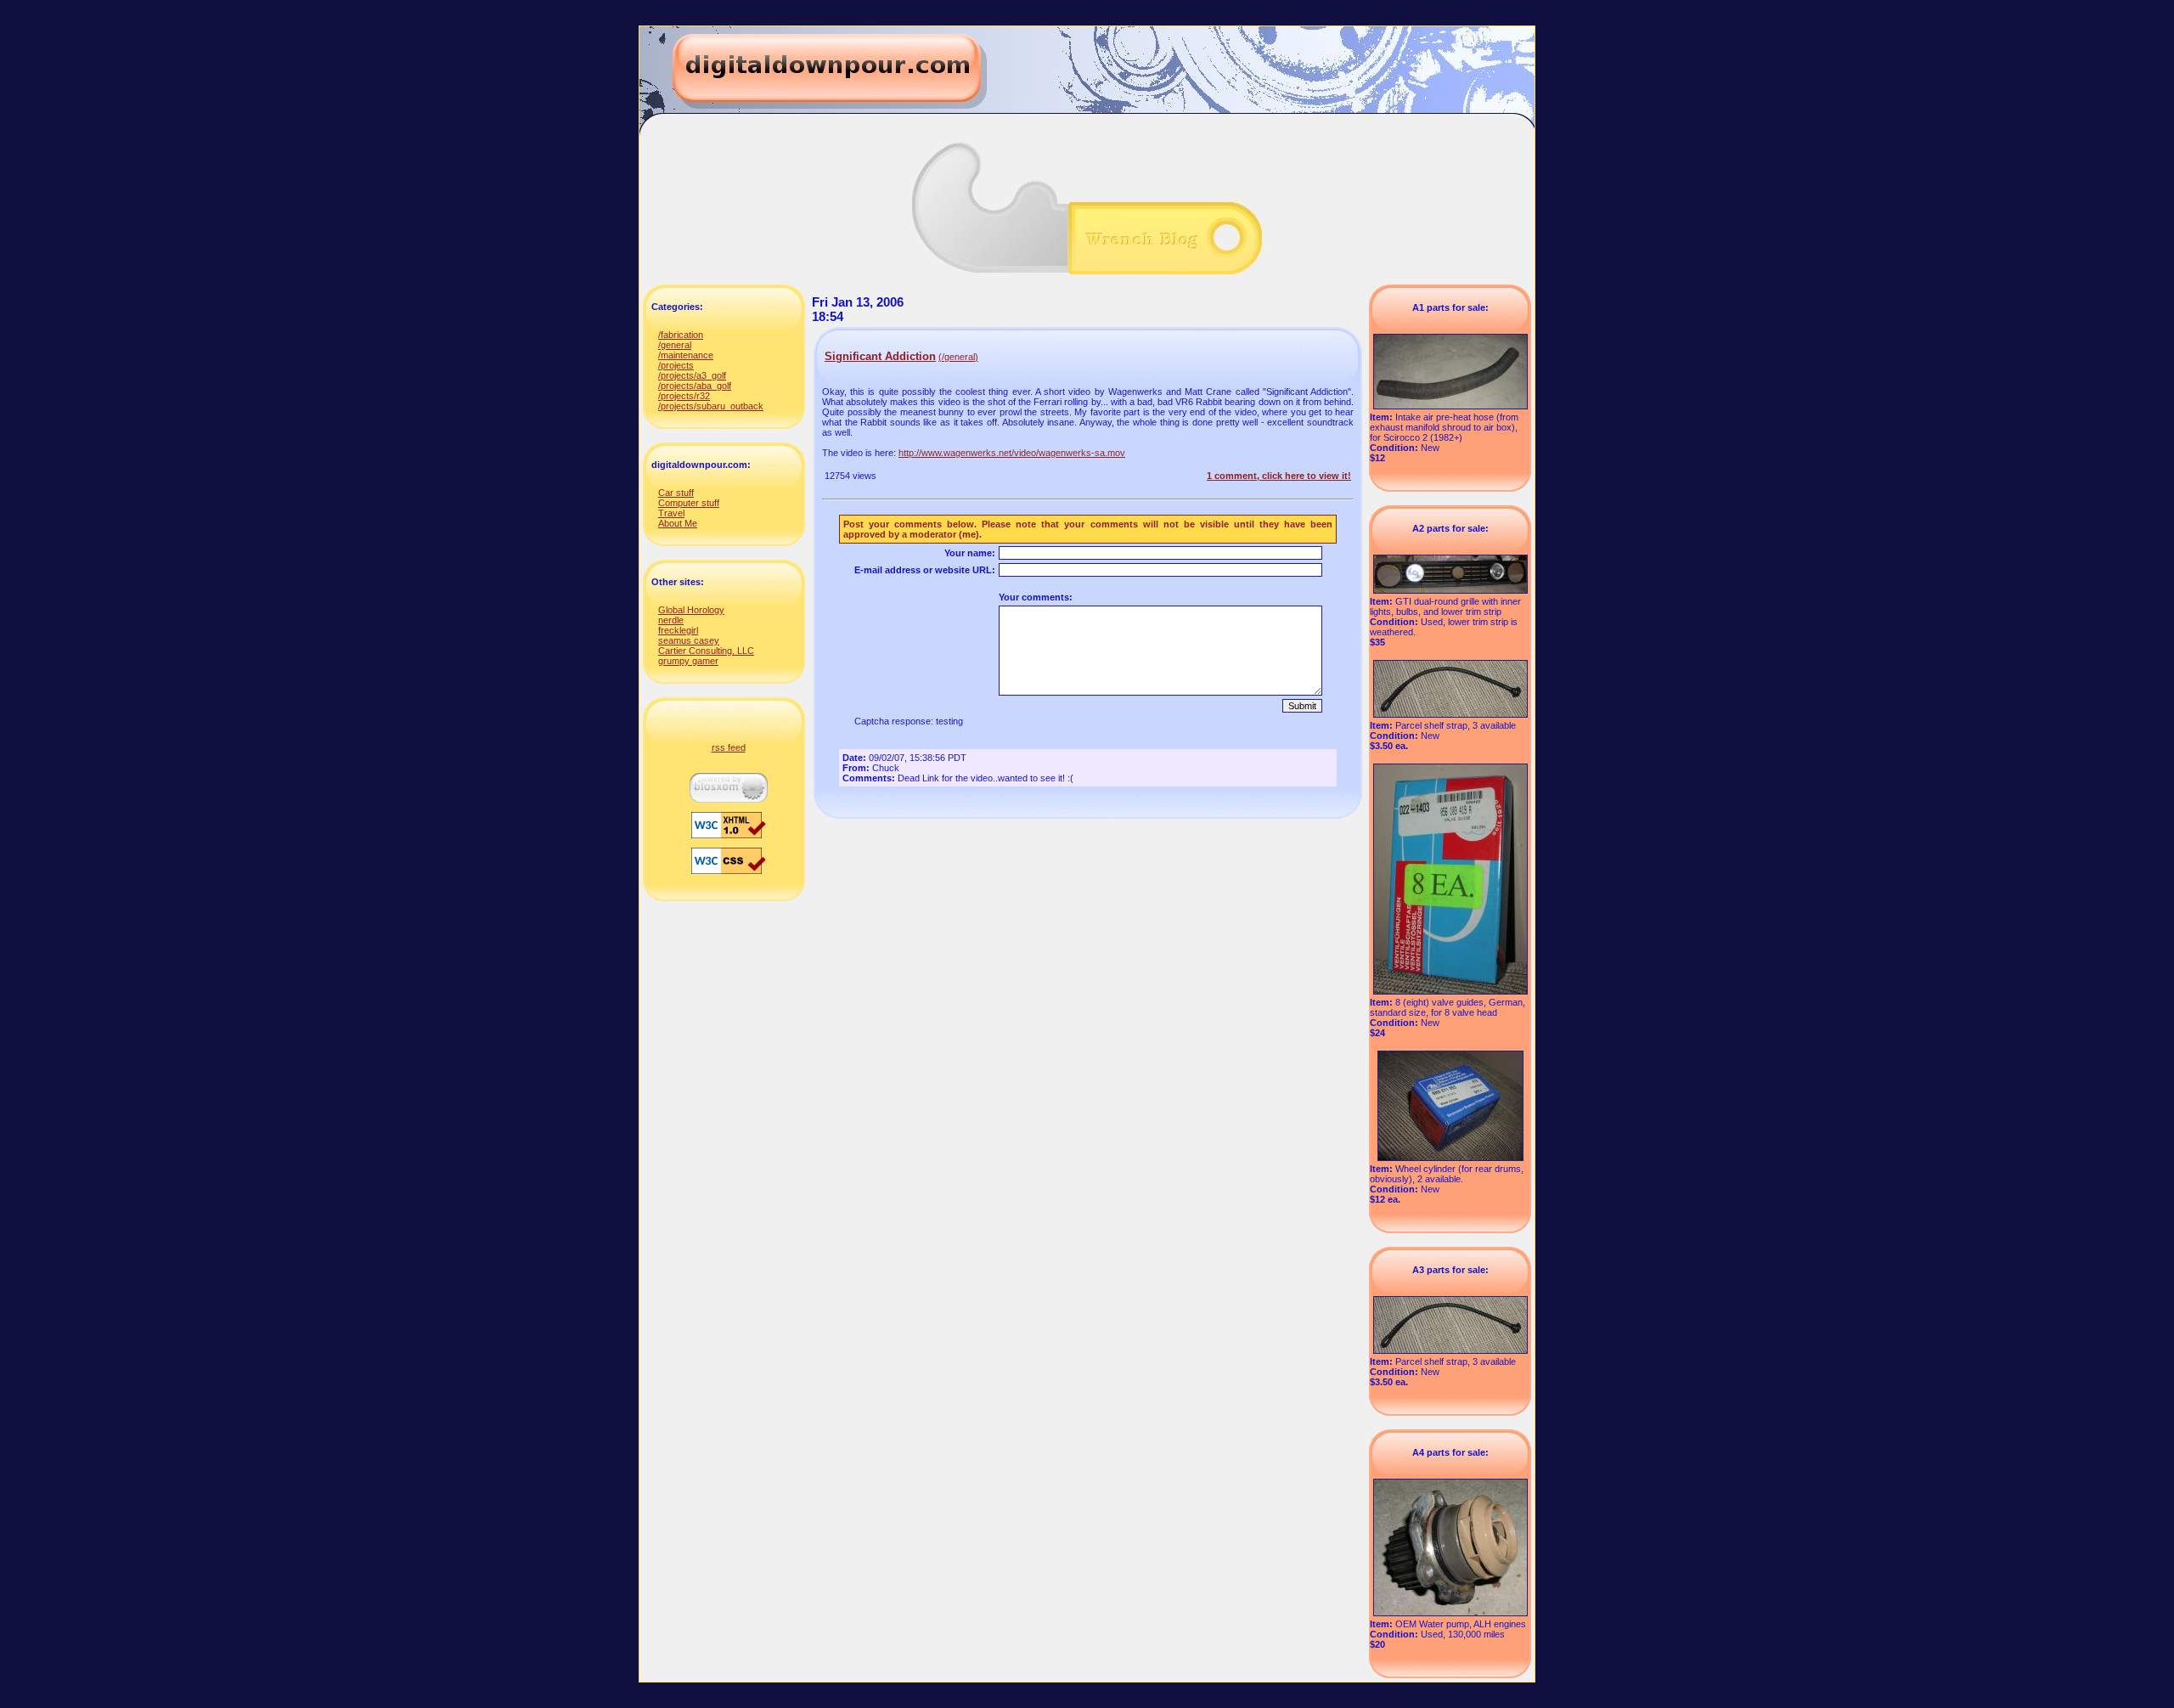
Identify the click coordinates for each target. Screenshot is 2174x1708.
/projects (676, 365)
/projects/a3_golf (692, 375)
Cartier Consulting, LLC (706, 651)
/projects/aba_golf (695, 386)
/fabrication (681, 335)
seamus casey (689, 640)
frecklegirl (678, 630)
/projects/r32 (684, 396)
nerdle (671, 620)
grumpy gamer (688, 661)
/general (675, 345)
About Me (678, 523)
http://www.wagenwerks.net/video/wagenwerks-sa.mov (1012, 453)
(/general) (958, 357)
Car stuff (676, 493)
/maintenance (686, 355)
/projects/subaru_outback (711, 406)
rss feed (729, 747)
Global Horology (691, 610)
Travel (671, 513)
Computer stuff (689, 503)
